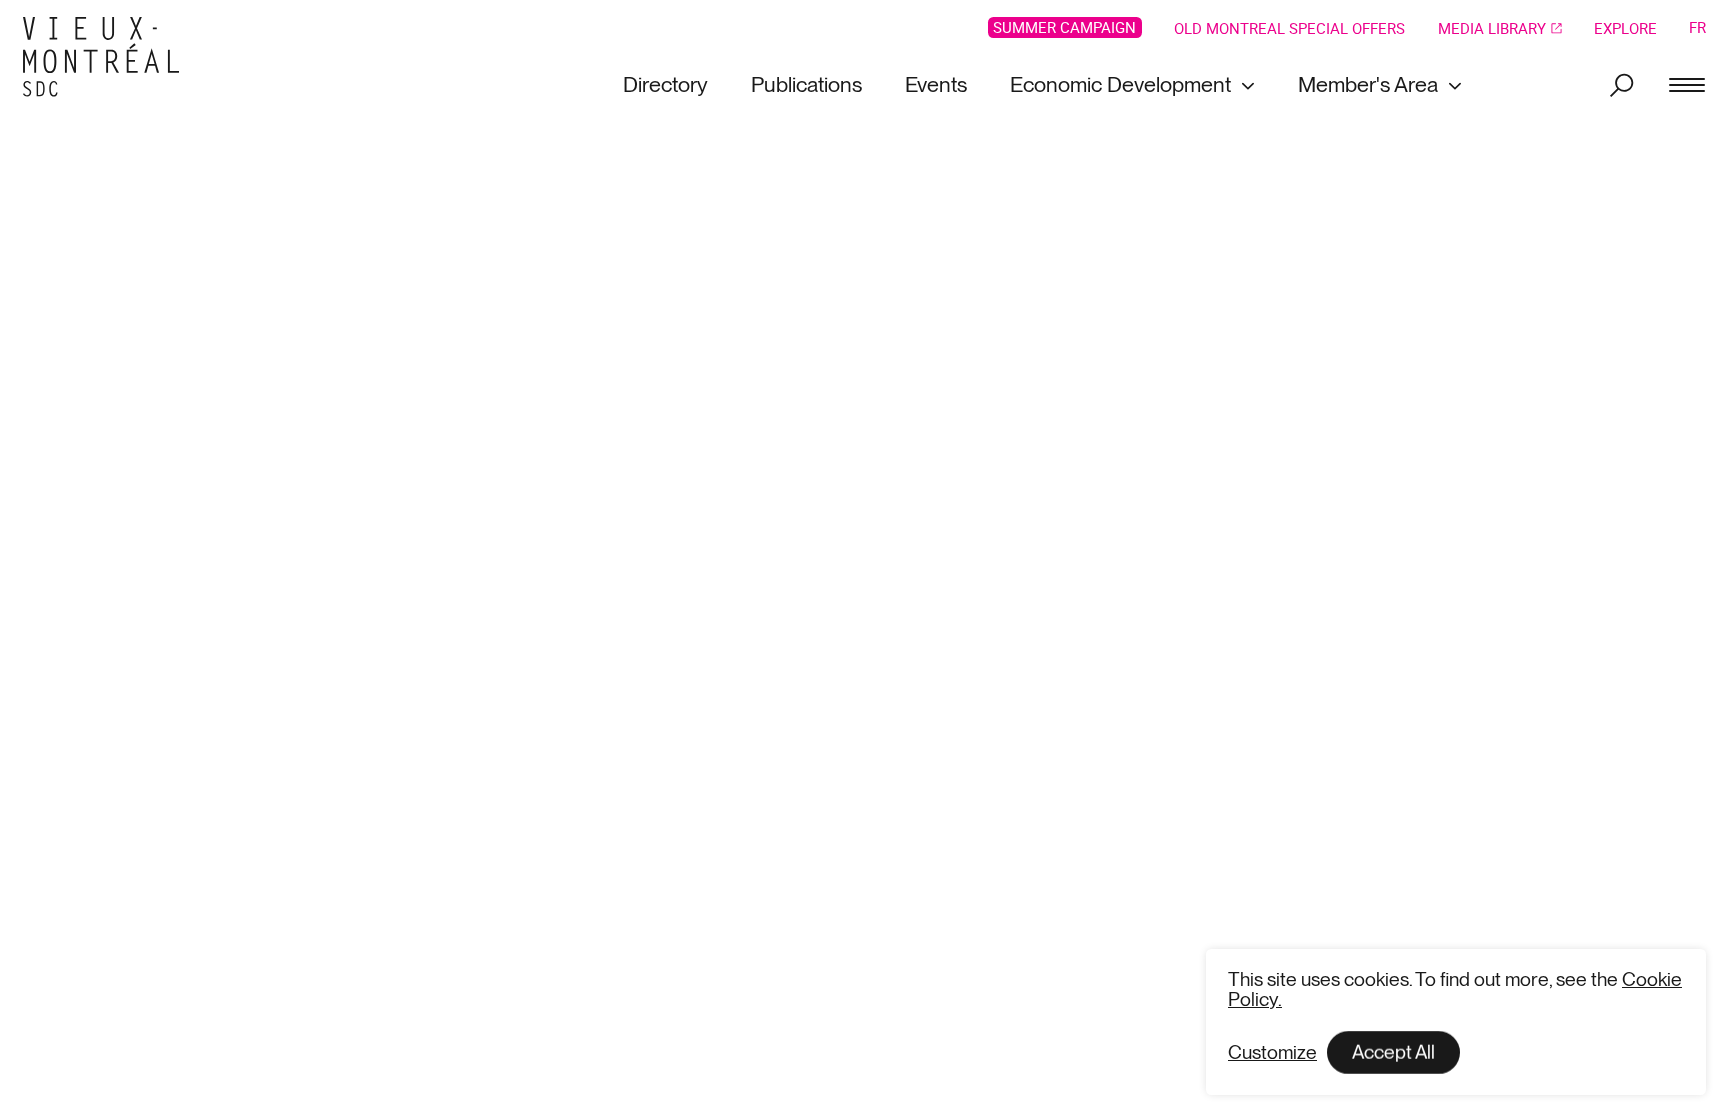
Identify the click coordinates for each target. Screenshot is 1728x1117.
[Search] (1622, 85)
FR (1697, 27)
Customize (1272, 1052)
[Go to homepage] (108, 57)
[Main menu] (1687, 85)
